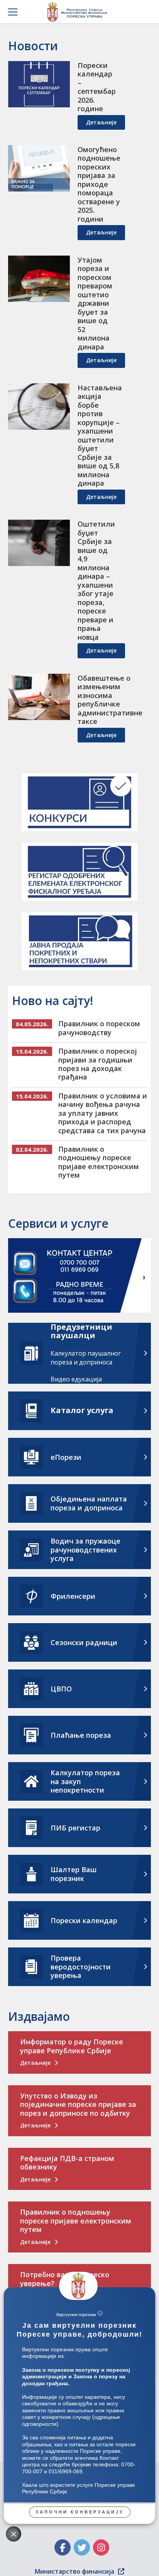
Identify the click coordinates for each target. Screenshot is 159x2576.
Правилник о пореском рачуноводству (99, 1028)
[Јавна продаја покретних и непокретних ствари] (79, 941)
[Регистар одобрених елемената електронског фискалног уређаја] (79, 872)
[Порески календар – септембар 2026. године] (39, 84)
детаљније (101, 122)
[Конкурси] (79, 802)
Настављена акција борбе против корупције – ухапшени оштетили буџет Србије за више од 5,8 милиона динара (100, 436)
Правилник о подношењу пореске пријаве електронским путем (99, 1162)
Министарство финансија (74, 2571)
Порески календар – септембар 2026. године (97, 87)
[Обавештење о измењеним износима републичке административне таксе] (39, 697)
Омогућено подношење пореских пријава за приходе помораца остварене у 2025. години (99, 184)
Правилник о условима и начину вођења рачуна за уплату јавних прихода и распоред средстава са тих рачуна (103, 1113)
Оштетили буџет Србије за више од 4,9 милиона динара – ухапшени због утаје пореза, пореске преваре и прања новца (96, 580)
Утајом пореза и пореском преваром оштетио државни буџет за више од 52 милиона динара (95, 303)
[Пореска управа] (79, 12)
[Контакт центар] (80, 1277)
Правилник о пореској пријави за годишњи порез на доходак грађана (98, 1064)
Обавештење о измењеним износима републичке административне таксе (110, 700)
